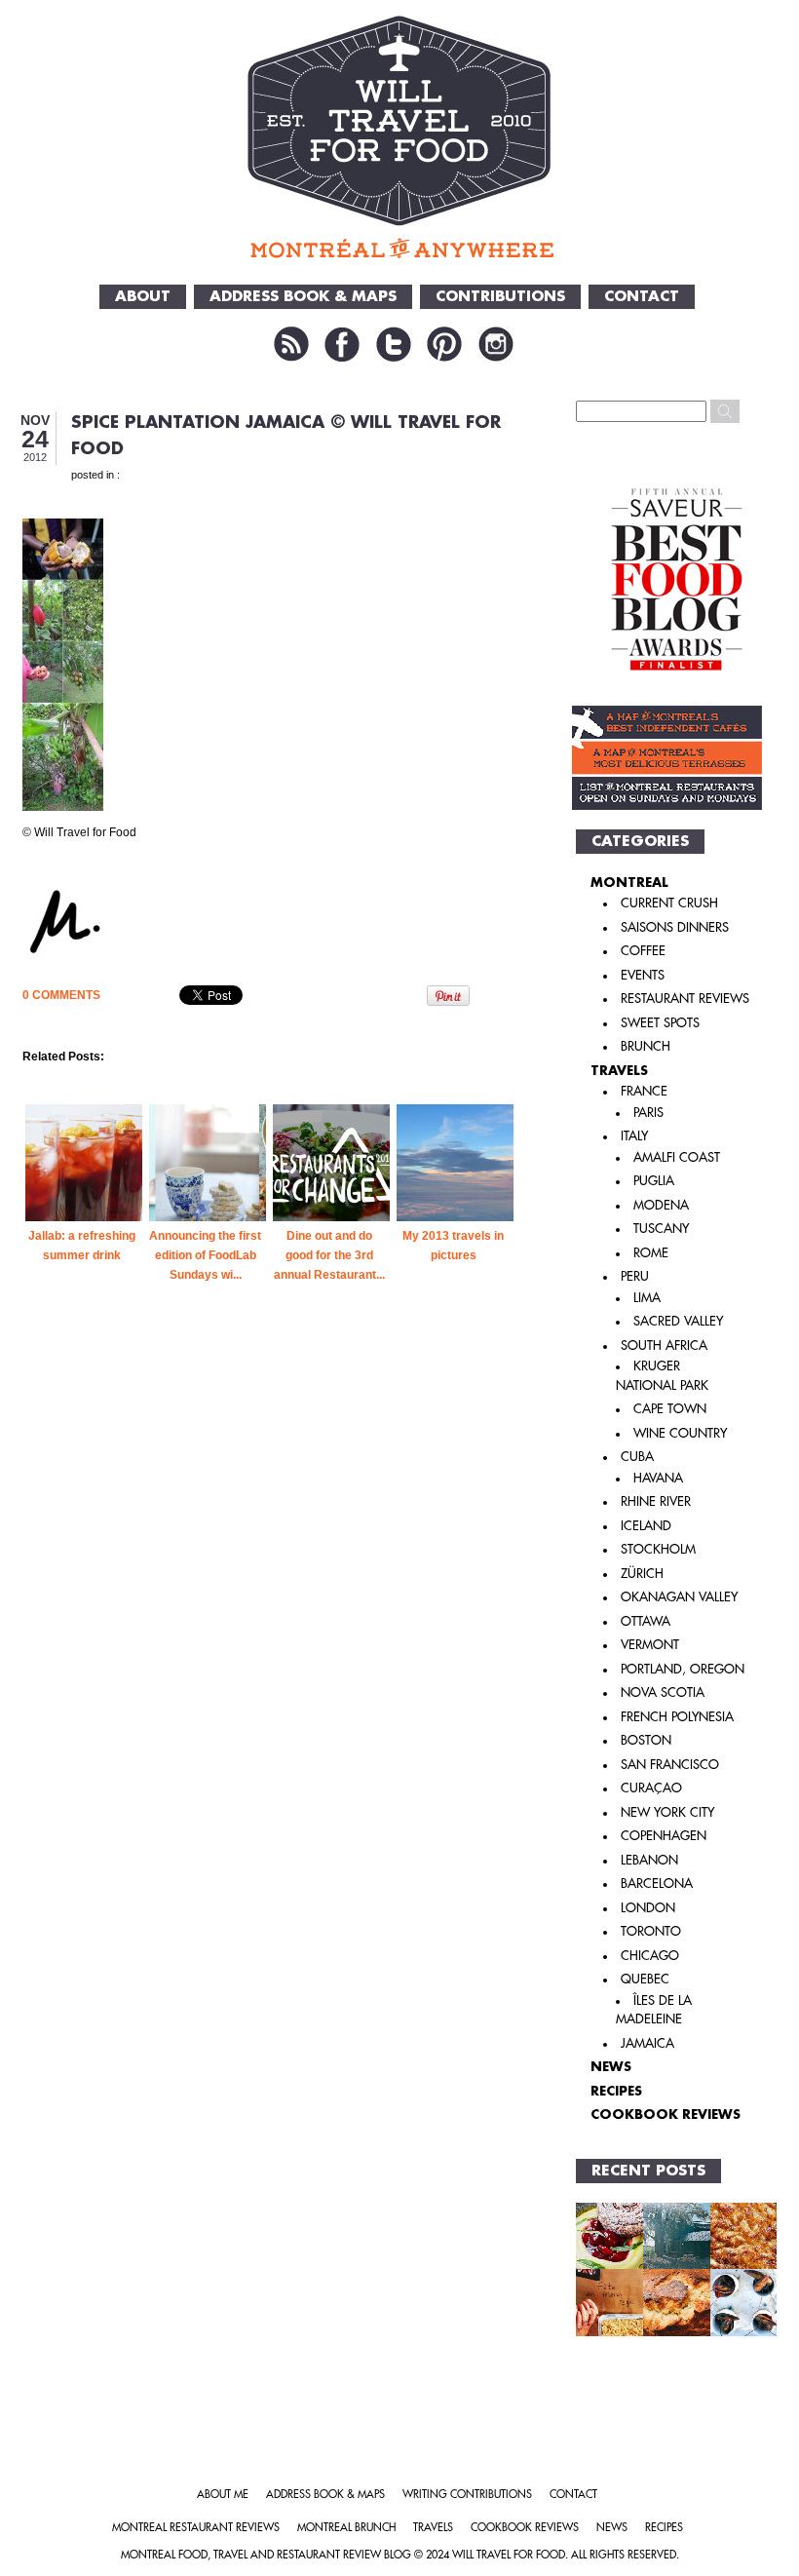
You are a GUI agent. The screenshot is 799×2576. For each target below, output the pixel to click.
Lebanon (649, 1860)
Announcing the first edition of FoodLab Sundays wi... (205, 1255)
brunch (646, 1046)
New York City (667, 1812)
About (143, 297)
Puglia (654, 1181)
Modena (661, 1205)
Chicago (650, 1956)
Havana (658, 1478)
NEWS (611, 2067)
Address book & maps (325, 2495)
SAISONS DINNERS (675, 927)
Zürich (642, 1574)
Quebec (645, 1979)
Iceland (646, 1526)
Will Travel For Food (509, 2555)
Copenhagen (664, 1836)
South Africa (664, 1346)
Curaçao (651, 1788)
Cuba (637, 1457)
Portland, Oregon (683, 1669)
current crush (669, 903)
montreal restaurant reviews (196, 2528)
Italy (634, 1136)
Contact (642, 297)
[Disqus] (270, 1649)
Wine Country (680, 1433)
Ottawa (646, 1621)
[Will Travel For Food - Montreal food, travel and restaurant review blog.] (400, 136)
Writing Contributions (467, 2495)
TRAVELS (619, 1071)
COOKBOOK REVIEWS (666, 2115)
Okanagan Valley (679, 1597)
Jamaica (647, 2043)
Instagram (496, 344)
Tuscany (661, 1229)
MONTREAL (629, 883)
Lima (647, 1298)
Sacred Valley (678, 1321)
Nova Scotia (663, 1692)
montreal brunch (346, 2528)
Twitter (394, 344)
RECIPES (616, 2091)
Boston (646, 1740)
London (648, 1908)
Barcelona (657, 1884)
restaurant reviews (685, 999)
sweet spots (660, 1023)
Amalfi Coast (677, 1157)
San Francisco (670, 1765)
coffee (643, 951)
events (643, 975)
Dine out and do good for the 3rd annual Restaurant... (329, 1255)
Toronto (651, 1931)
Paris (648, 1113)
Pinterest (444, 344)
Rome (651, 1253)
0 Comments (61, 995)
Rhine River (656, 1501)
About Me (223, 2495)
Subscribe (291, 344)
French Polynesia (677, 1717)
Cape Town (670, 1409)
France (644, 1091)
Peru (635, 1276)
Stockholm (658, 1549)
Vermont (650, 1645)
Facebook (342, 344)
